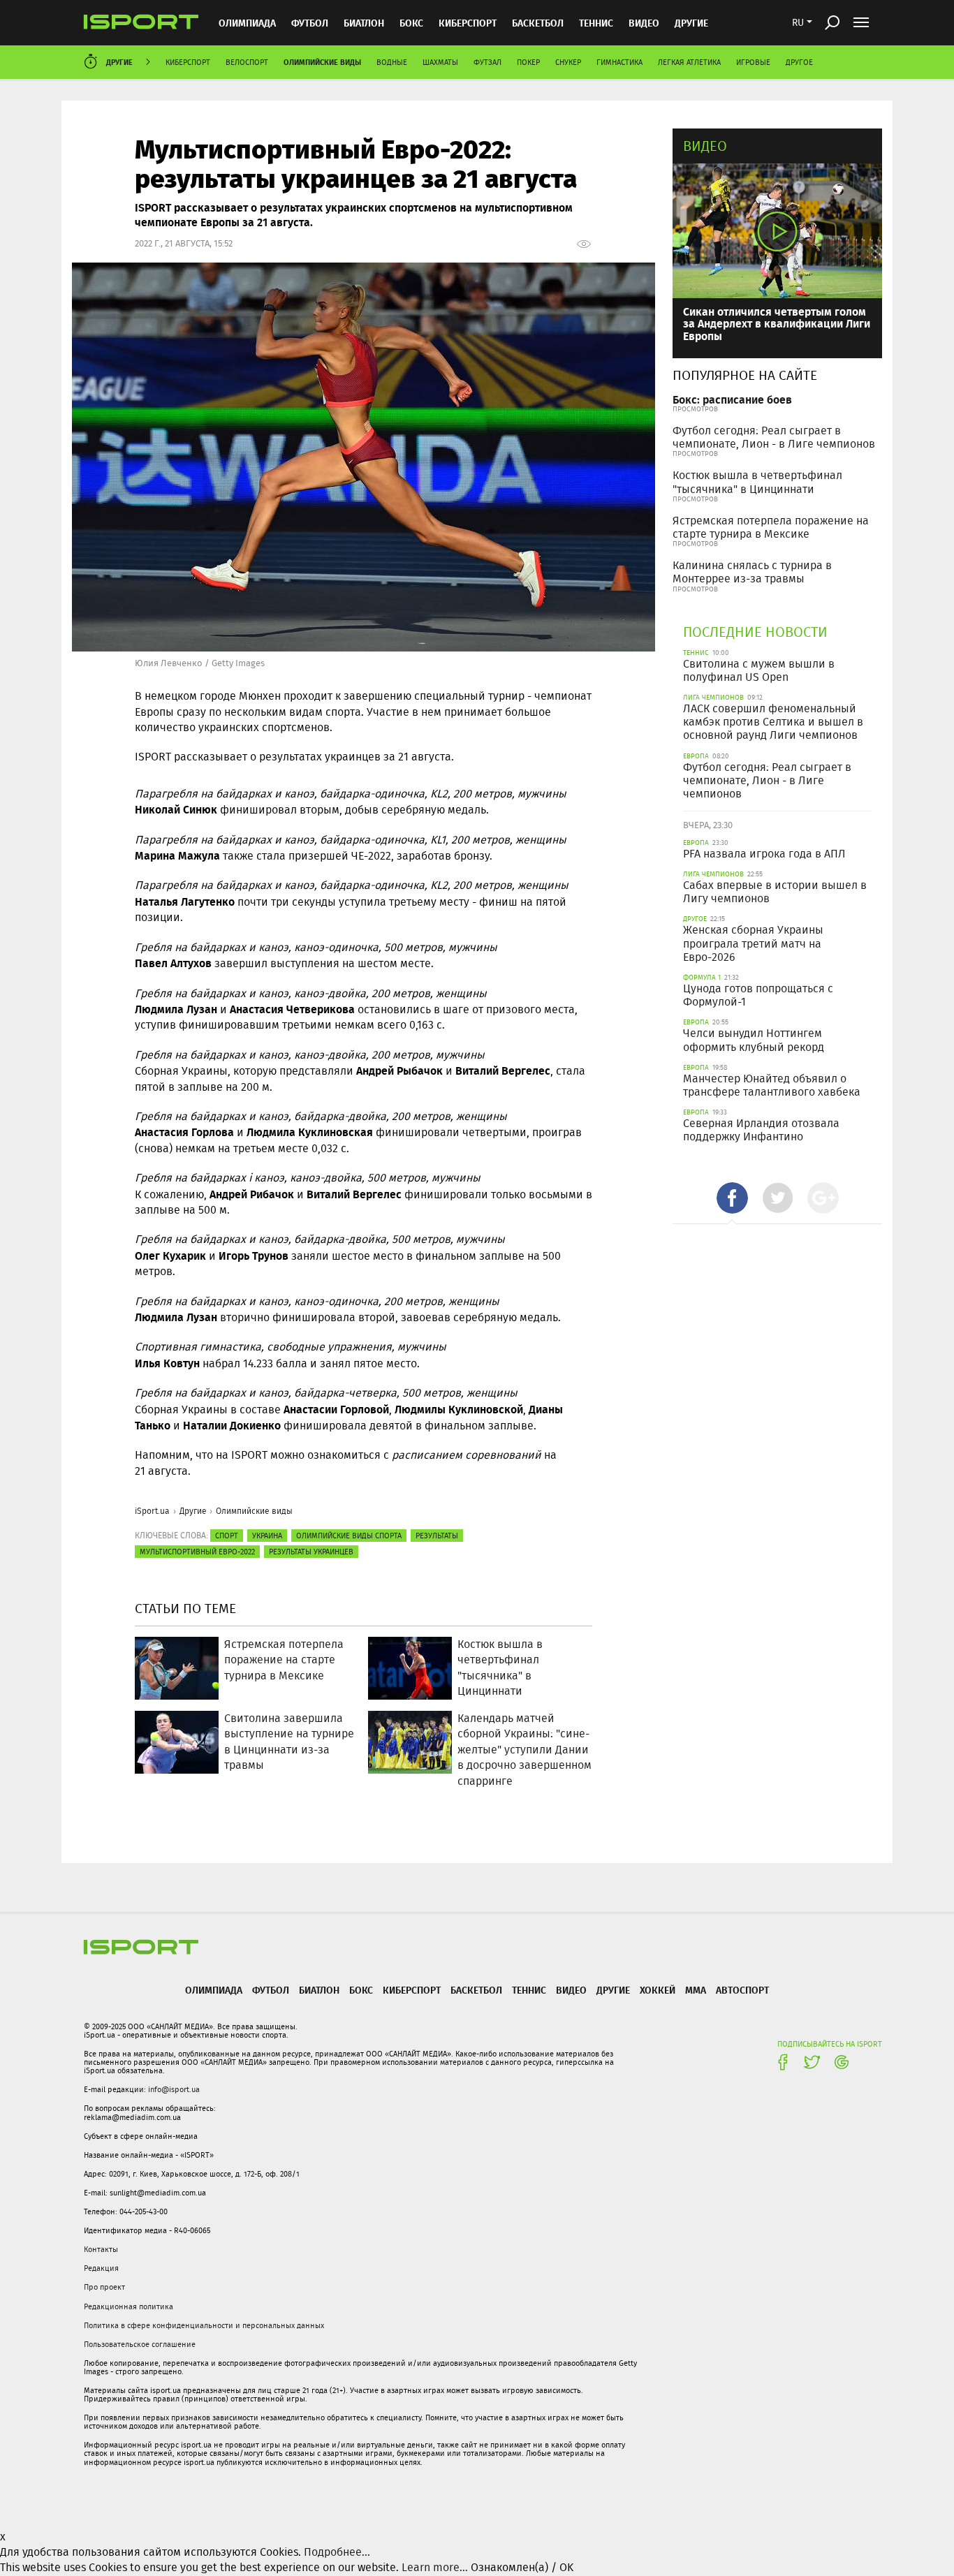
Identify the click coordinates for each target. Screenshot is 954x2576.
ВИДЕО (644, 23)
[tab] (732, 1198)
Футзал (487, 62)
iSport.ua (152, 1511)
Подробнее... (337, 2552)
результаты (437, 1536)
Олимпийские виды (322, 62)
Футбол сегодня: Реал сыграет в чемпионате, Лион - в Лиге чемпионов (774, 437)
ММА (696, 1990)
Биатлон (364, 23)
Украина (267, 1536)
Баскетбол (538, 23)
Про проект (104, 2287)
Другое (799, 62)
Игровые (753, 62)
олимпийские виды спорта (349, 1536)
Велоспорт (247, 62)
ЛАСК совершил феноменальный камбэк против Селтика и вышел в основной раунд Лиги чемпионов (773, 722)
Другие (691, 23)
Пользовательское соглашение (140, 2344)
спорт (227, 1536)
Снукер (568, 62)
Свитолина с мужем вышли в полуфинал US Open (759, 670)
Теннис (596, 23)
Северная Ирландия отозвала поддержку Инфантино (761, 1130)
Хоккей (658, 1990)
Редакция (101, 2268)
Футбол (310, 23)
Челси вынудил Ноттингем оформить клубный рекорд (754, 1040)
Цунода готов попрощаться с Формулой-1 (758, 995)
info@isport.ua (174, 2089)
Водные (392, 62)
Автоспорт (742, 1990)
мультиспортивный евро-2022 (197, 1552)
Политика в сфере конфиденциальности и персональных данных (204, 2325)
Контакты (101, 2249)
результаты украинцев (311, 1552)
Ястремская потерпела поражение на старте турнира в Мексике (771, 527)
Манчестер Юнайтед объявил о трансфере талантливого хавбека (772, 1085)
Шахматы (440, 62)
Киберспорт (468, 23)
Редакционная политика (129, 2306)
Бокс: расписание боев (732, 399)
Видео (705, 146)
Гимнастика (619, 62)
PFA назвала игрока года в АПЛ (764, 854)
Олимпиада (247, 23)
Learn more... (435, 2567)
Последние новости (755, 632)
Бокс (411, 23)
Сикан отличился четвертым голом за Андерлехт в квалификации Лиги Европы (777, 323)
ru (798, 22)
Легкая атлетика (689, 62)
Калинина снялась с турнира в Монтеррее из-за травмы (752, 572)
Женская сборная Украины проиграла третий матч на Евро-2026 (753, 943)
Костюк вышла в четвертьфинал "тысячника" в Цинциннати (757, 482)
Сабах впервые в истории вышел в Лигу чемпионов (775, 892)
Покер (528, 62)
